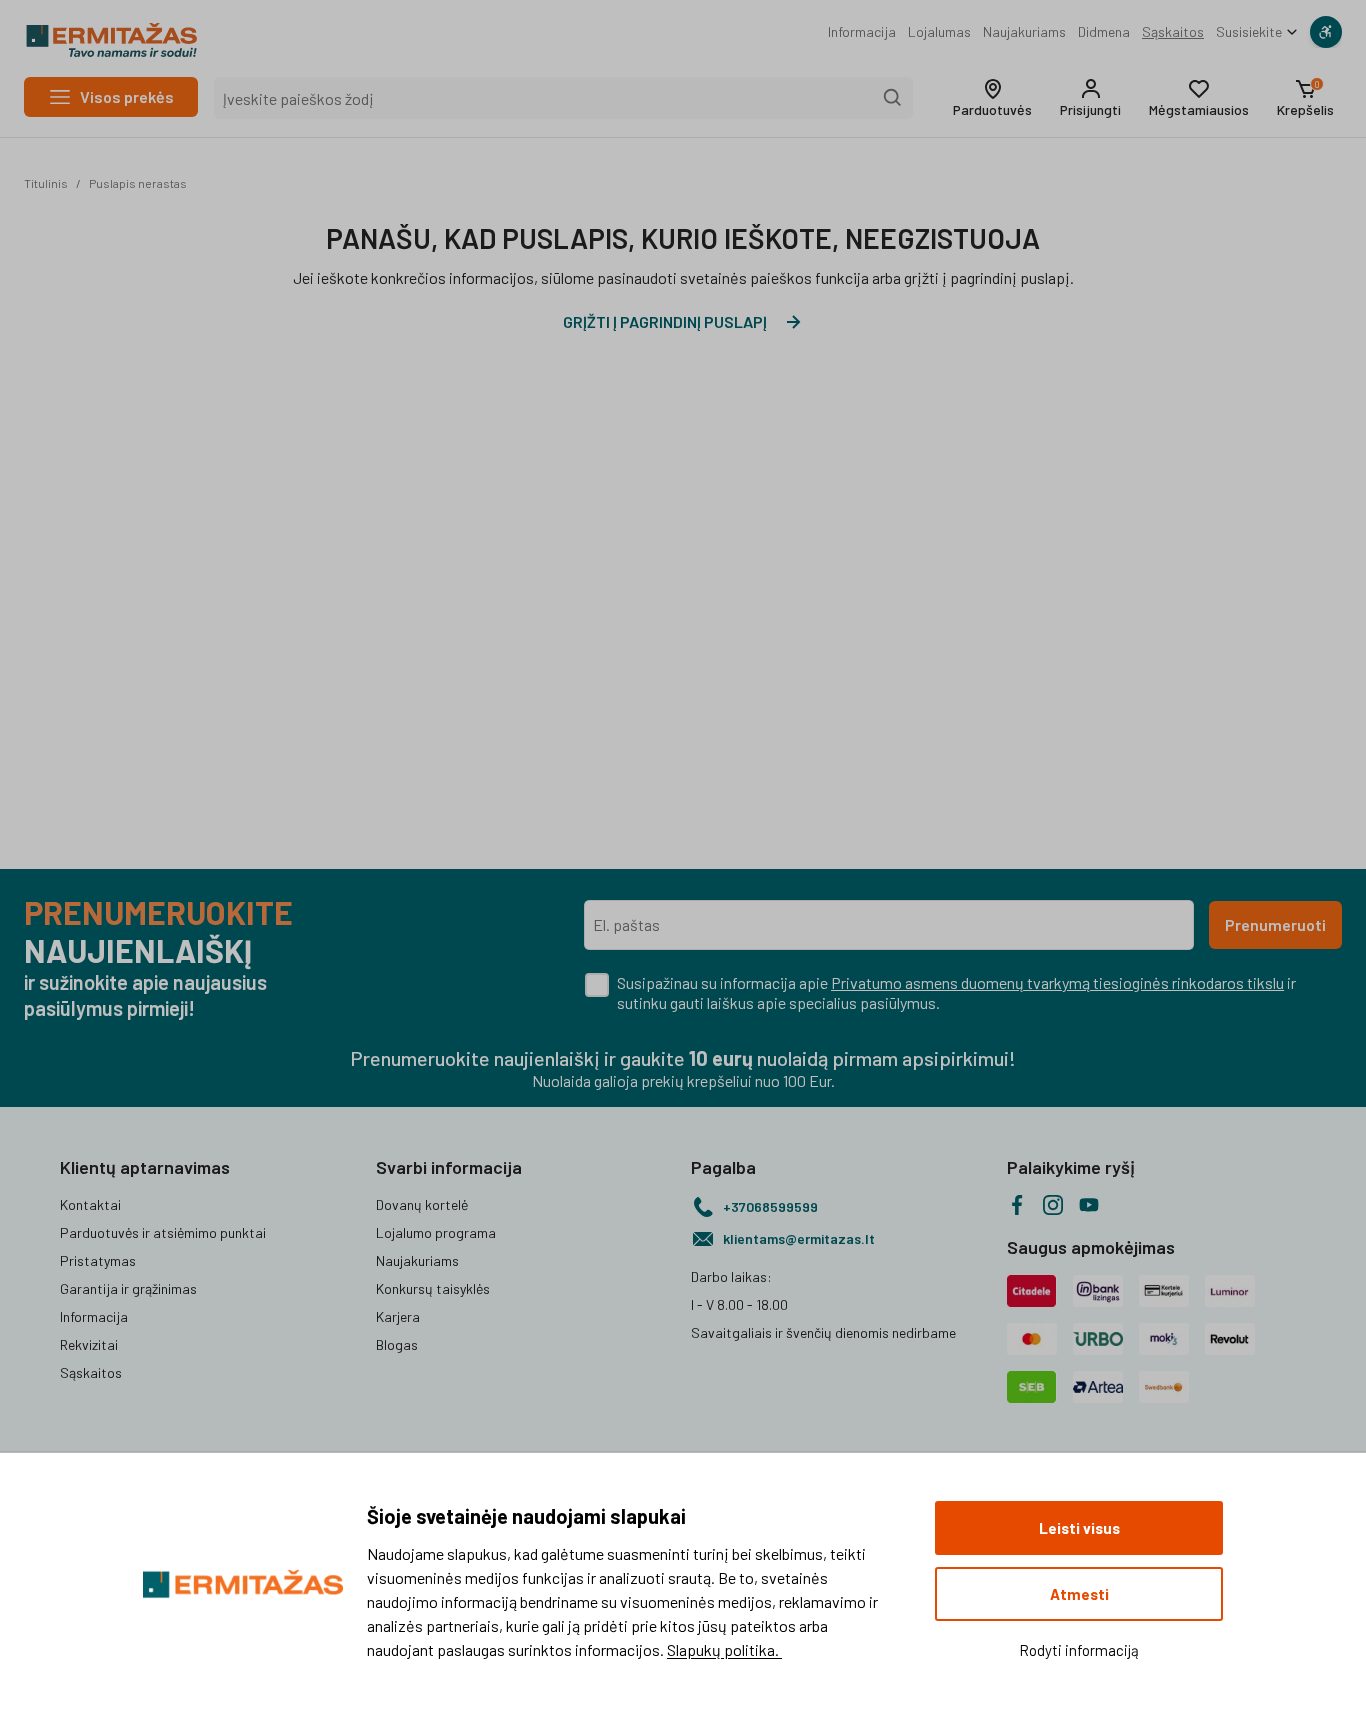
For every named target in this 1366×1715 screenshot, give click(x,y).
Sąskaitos (1173, 31)
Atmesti (1079, 1594)
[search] (893, 98)
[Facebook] (1017, 1205)
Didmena (1104, 31)
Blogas (397, 1344)
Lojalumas (939, 31)
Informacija (862, 31)
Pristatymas (98, 1260)
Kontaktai (90, 1204)
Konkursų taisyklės (433, 1288)
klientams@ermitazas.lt (799, 1238)
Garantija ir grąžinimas (128, 1288)
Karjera (398, 1316)
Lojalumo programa (436, 1232)
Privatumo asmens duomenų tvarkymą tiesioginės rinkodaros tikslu (1057, 982)
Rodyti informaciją (1079, 1650)
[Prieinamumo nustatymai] (1326, 32)
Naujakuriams (1024, 31)
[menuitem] (862, 32)
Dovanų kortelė (422, 1204)
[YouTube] (1089, 1205)
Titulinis (46, 183)
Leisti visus (1079, 1528)
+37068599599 (770, 1206)
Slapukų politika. (724, 1649)
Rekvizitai (89, 1344)
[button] (992, 98)
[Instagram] (1053, 1205)
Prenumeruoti (1275, 924)
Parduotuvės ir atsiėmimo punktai (163, 1232)
